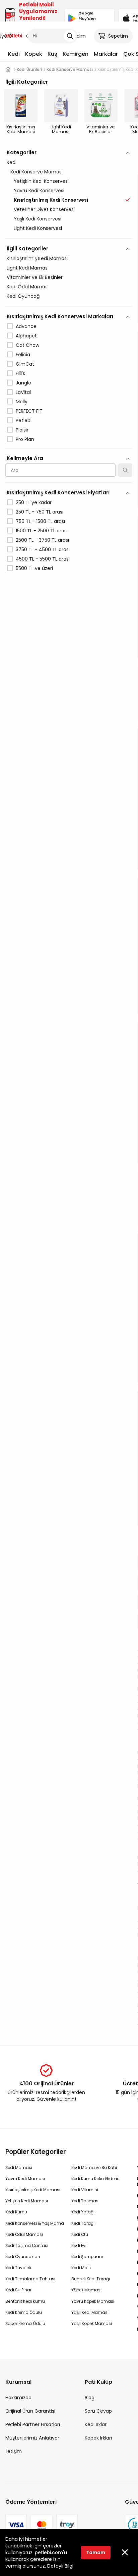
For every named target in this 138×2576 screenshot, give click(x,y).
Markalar (106, 54)
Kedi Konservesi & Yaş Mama (35, 2223)
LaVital (23, 392)
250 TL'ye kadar (34, 502)
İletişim (14, 2451)
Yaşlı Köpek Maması (92, 2323)
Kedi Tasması (85, 2201)
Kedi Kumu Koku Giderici (96, 2179)
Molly (22, 402)
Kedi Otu (80, 2234)
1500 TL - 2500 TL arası (42, 531)
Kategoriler (22, 152)
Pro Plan (25, 439)
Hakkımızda (18, 2398)
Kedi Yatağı (83, 2212)
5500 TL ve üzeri (34, 568)
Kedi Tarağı (83, 2223)
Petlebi (24, 420)
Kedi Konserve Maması (37, 172)
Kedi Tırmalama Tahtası (30, 2279)
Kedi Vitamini (85, 2190)
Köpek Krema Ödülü (25, 2323)
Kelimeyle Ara (25, 458)
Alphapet (26, 336)
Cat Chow (27, 345)
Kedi (14, 54)
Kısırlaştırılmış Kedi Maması (37, 258)
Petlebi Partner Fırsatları (33, 2424)
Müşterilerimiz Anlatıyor (32, 2438)
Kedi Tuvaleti (18, 2268)
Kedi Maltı (81, 2268)
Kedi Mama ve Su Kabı (94, 2168)
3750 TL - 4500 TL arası (43, 549)
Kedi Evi (79, 2245)
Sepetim (118, 36)
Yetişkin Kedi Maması (27, 2201)
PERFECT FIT (29, 411)
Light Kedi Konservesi (38, 228)
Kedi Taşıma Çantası (27, 2245)
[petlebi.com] (8, 69)
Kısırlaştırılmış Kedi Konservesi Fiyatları (58, 493)
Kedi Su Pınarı (19, 2290)
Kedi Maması (19, 2168)
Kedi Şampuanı (87, 2257)
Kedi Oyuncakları (23, 2257)
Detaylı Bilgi (60, 2566)
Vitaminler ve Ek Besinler (35, 277)
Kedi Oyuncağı (24, 296)
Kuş (52, 54)
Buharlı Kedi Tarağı (91, 2279)
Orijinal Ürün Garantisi (30, 2411)
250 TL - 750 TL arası (40, 512)
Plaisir (22, 430)
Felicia (23, 355)
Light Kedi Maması (28, 268)
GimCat (25, 364)
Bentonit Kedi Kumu (25, 2301)
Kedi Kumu (16, 2212)
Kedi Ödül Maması (28, 287)
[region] (69, 390)
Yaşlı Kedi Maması (90, 2312)
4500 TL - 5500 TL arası (43, 559)
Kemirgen (76, 54)
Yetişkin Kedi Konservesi (41, 181)
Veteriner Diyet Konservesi (44, 209)
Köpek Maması (86, 2290)
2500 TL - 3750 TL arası (42, 540)
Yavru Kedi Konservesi (39, 191)
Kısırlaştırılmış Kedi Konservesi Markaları (60, 316)
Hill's (20, 373)
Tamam (96, 2552)
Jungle (23, 383)
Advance (26, 326)
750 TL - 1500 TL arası (40, 521)
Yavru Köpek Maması (93, 2301)
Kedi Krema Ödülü (24, 2312)
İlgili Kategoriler (27, 249)
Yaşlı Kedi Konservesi (38, 219)
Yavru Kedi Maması (25, 2179)
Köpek (34, 54)
